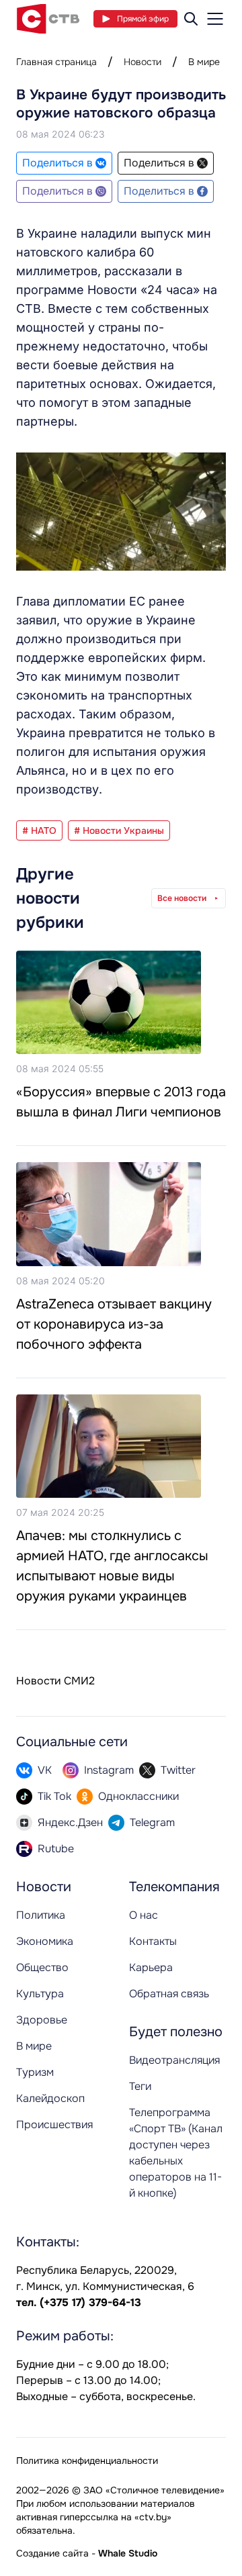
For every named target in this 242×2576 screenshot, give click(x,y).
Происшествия (54, 2125)
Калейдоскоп (50, 2098)
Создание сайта (52, 2553)
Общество (42, 1967)
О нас (144, 1915)
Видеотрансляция (174, 2060)
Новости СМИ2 (55, 1681)
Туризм (35, 2072)
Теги (140, 2086)
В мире (204, 62)
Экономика (45, 1941)
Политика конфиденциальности (87, 2461)
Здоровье (42, 2020)
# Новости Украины (119, 830)
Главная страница (56, 62)
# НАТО (39, 830)
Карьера (151, 1967)
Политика (41, 1915)
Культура (40, 1994)
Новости (143, 62)
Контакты (153, 1941)
